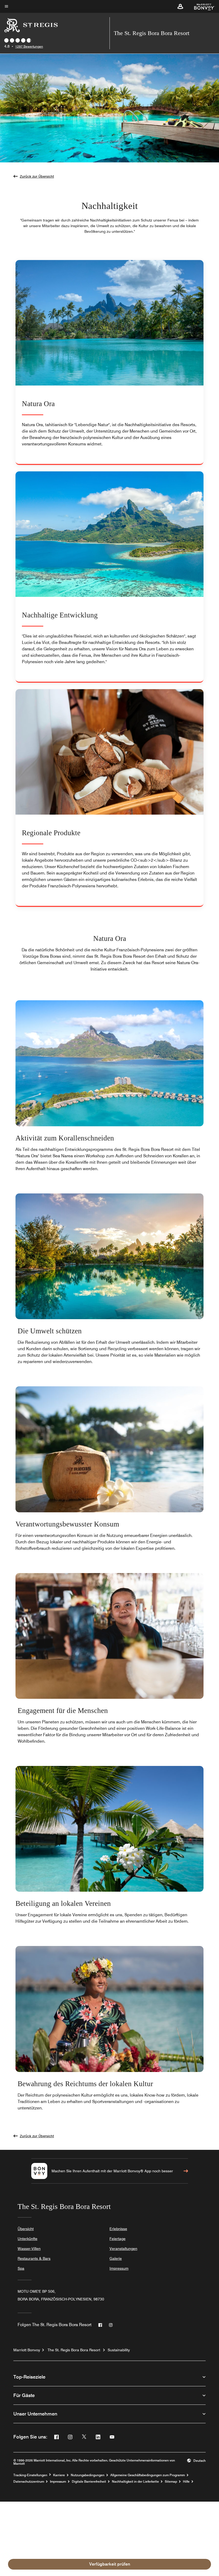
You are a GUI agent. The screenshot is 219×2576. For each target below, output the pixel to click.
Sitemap (171, 2482)
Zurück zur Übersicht (37, 176)
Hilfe (186, 2482)
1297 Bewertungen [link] (29, 46)
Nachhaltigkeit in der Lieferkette (135, 2482)
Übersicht (26, 2229)
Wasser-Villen (29, 2249)
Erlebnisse (118, 2229)
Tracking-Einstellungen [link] (30, 2475)
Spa (21, 2268)
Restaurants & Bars (34, 2258)
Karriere (59, 2475)
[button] (180, 6)
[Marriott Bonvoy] (201, 6)
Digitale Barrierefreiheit (89, 2482)
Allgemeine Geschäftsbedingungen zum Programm (148, 2475)
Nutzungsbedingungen (88, 2475)
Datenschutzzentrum (29, 2482)
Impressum (119, 2268)
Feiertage (118, 2239)
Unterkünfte (28, 2239)
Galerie (116, 2258)
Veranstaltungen (123, 2249)
